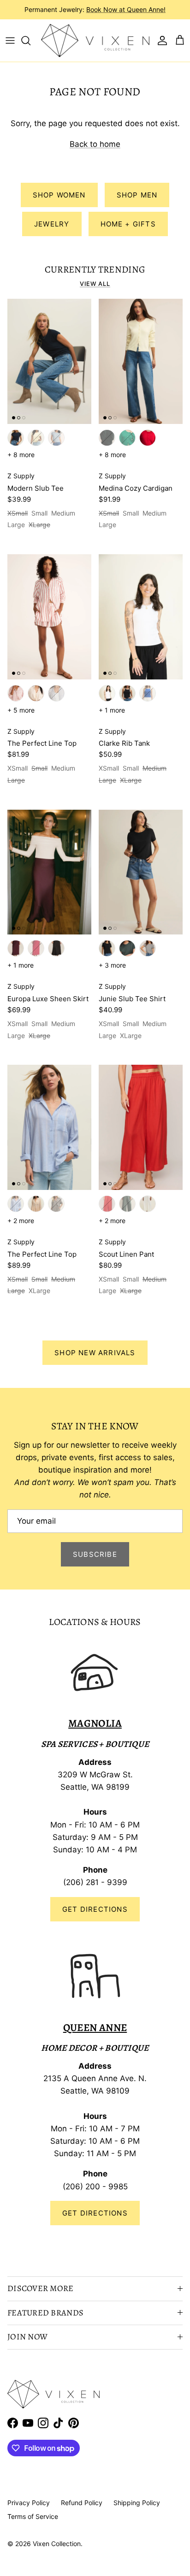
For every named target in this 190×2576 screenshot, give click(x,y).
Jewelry (52, 224)
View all (95, 284)
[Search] (30, 41)
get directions (95, 2213)
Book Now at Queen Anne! (126, 9)
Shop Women (59, 195)
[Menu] (10, 41)
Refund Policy (82, 2503)
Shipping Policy (137, 2503)
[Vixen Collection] (95, 41)
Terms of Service (33, 2516)
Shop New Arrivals (95, 1353)
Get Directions (95, 1909)
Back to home (95, 144)
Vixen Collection (57, 2544)
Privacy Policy (29, 2503)
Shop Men (137, 195)
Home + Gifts (128, 224)
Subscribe (95, 1554)
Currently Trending (95, 269)
